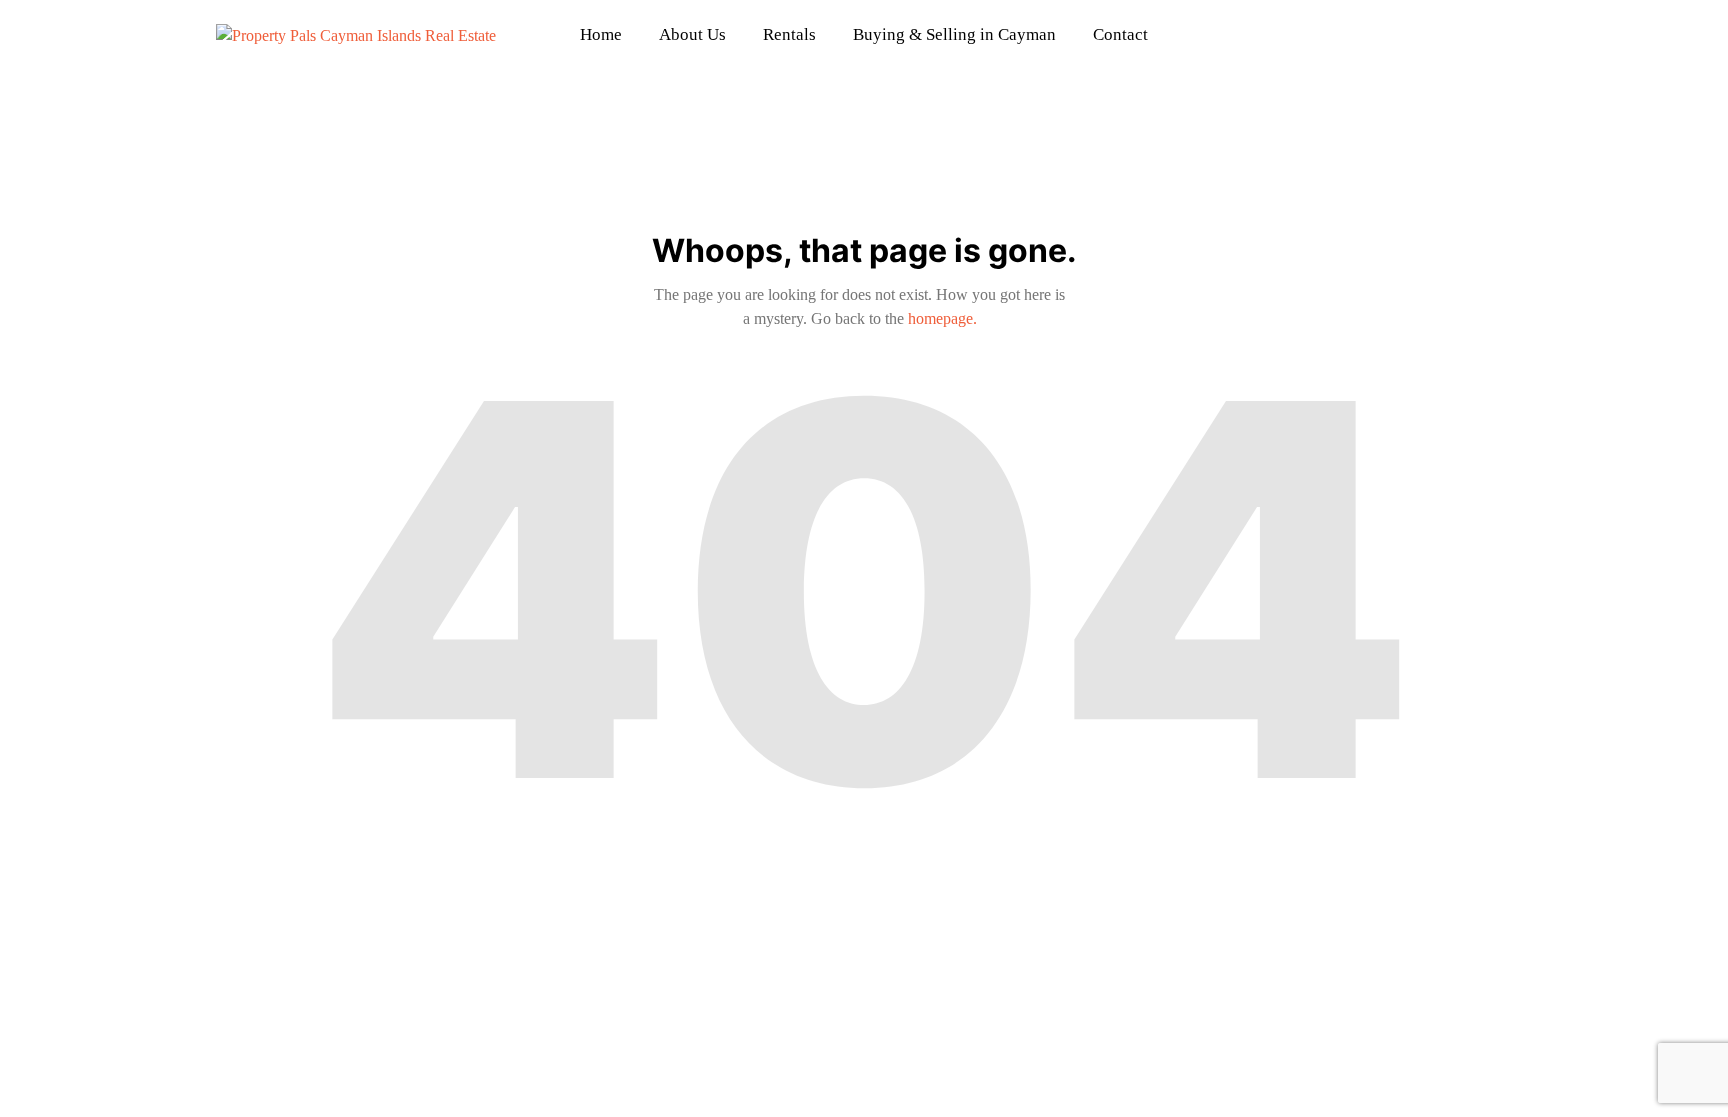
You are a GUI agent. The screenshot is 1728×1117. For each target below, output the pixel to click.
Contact (1120, 34)
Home (601, 34)
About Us (692, 34)
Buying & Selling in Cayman (954, 34)
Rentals (789, 34)
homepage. (942, 318)
